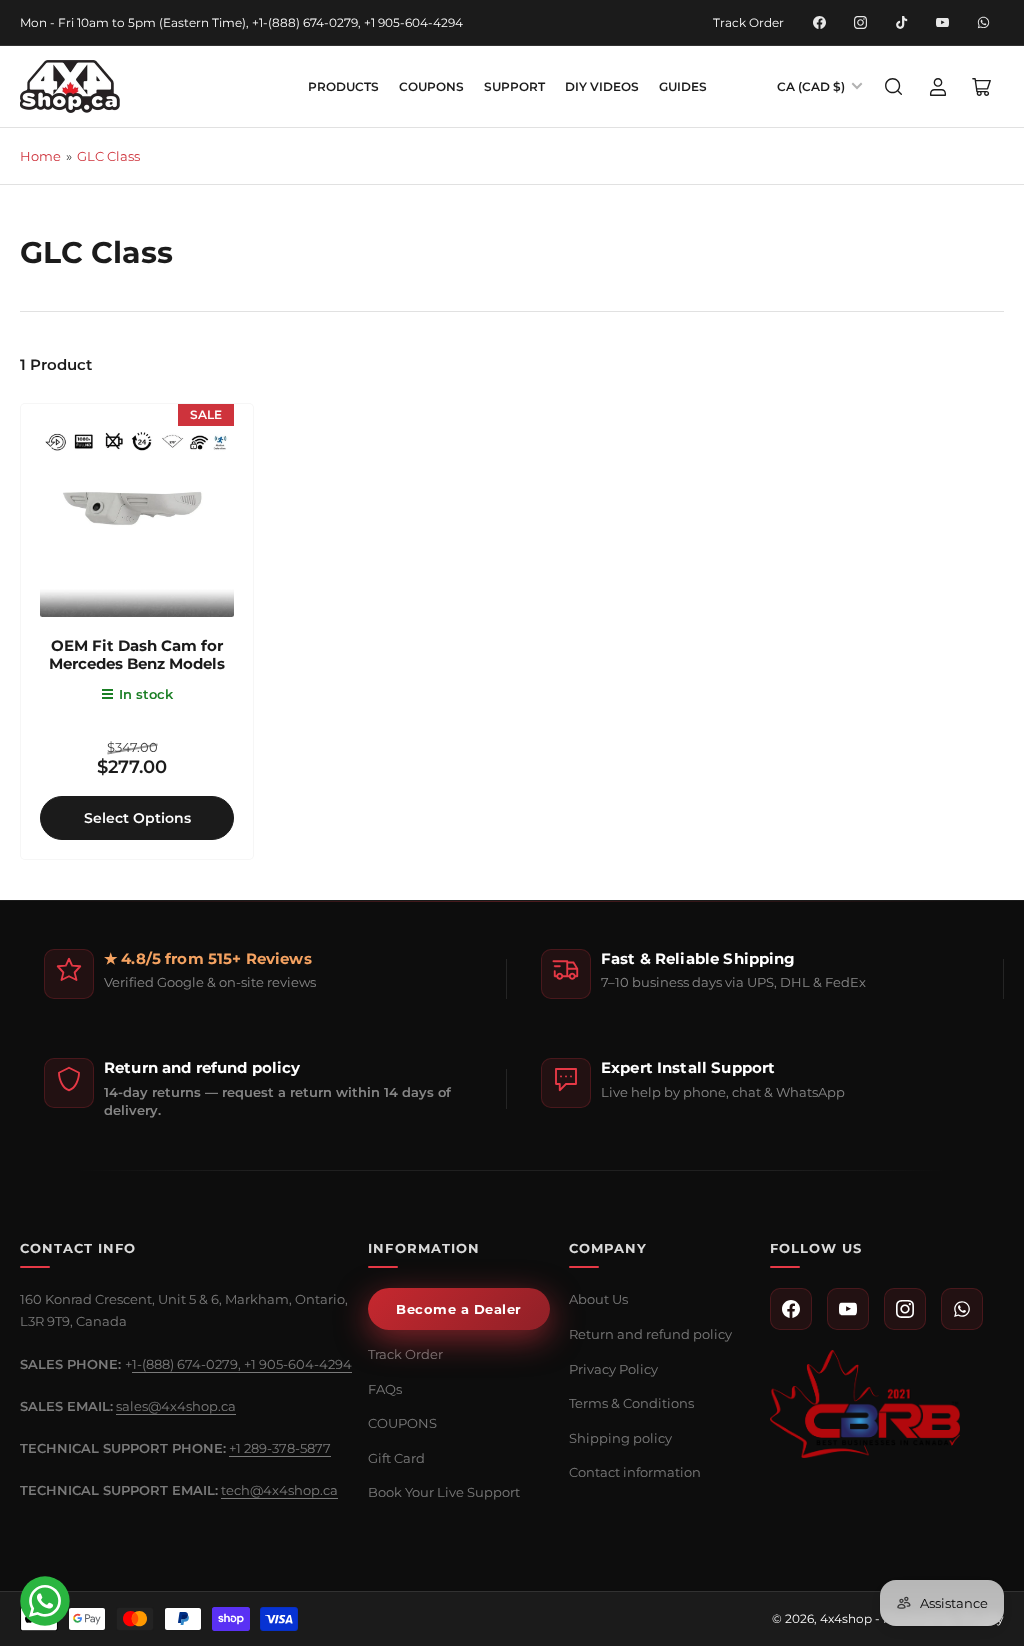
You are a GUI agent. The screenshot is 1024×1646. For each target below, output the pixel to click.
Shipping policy (620, 1438)
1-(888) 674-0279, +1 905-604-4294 (242, 1364)
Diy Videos (602, 86)
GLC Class (108, 156)
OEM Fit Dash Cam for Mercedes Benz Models (137, 654)
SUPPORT (514, 86)
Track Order (748, 22)
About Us (598, 1299)
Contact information (635, 1472)
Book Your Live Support (444, 1492)
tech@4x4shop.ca (279, 1490)
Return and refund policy (650, 1334)
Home (40, 156)
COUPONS (431, 86)
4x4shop (846, 1618)
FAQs (385, 1389)
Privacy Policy (613, 1369)
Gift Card (396, 1458)
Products (343, 86)
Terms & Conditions (631, 1403)
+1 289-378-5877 (280, 1448)
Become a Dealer (459, 1309)
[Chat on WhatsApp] (45, 1601)
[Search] (894, 87)
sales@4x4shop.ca (176, 1406)
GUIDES (683, 86)
